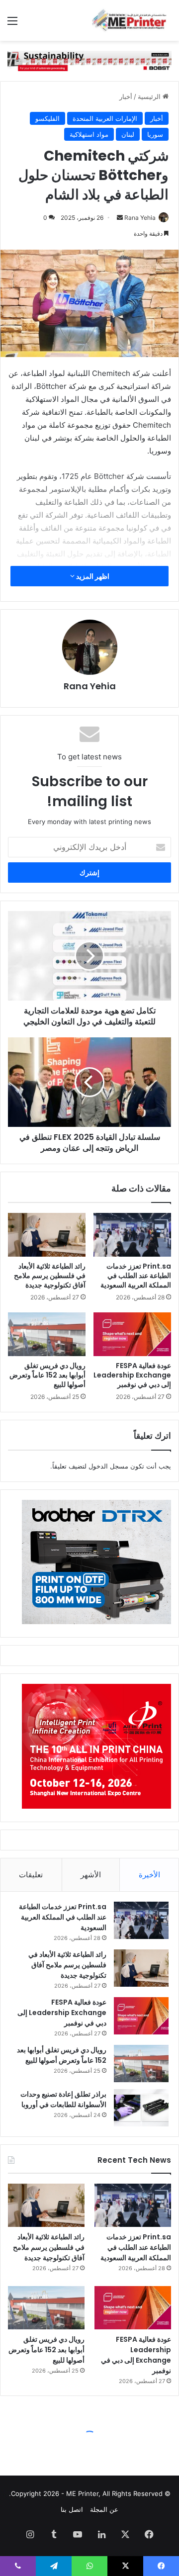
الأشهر (91, 1875)
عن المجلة (104, 2509)
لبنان (128, 134)
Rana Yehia (140, 218)
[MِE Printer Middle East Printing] (132, 20)
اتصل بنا (72, 2509)
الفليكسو (47, 118)
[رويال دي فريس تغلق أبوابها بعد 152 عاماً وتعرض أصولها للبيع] (47, 1334)
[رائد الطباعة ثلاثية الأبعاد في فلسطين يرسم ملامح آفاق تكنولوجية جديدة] (47, 1235)
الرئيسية (150, 96)
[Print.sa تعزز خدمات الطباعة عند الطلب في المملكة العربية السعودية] (132, 1235)
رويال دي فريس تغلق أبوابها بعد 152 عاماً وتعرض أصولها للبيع (47, 1375)
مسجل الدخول (108, 1466)
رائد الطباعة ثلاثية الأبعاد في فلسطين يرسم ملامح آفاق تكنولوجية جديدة (50, 1276)
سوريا (155, 134)
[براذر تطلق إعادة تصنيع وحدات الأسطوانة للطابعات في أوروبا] (141, 2108)
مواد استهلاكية (89, 134)
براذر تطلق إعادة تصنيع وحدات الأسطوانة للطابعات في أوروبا (63, 2099)
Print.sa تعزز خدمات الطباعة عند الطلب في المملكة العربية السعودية (136, 1276)
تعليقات (31, 1875)
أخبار (126, 96)
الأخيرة (149, 1875)
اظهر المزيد (92, 576)
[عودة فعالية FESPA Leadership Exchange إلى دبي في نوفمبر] (132, 1334)
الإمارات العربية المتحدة (105, 118)
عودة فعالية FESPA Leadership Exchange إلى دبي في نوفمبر (132, 1375)
